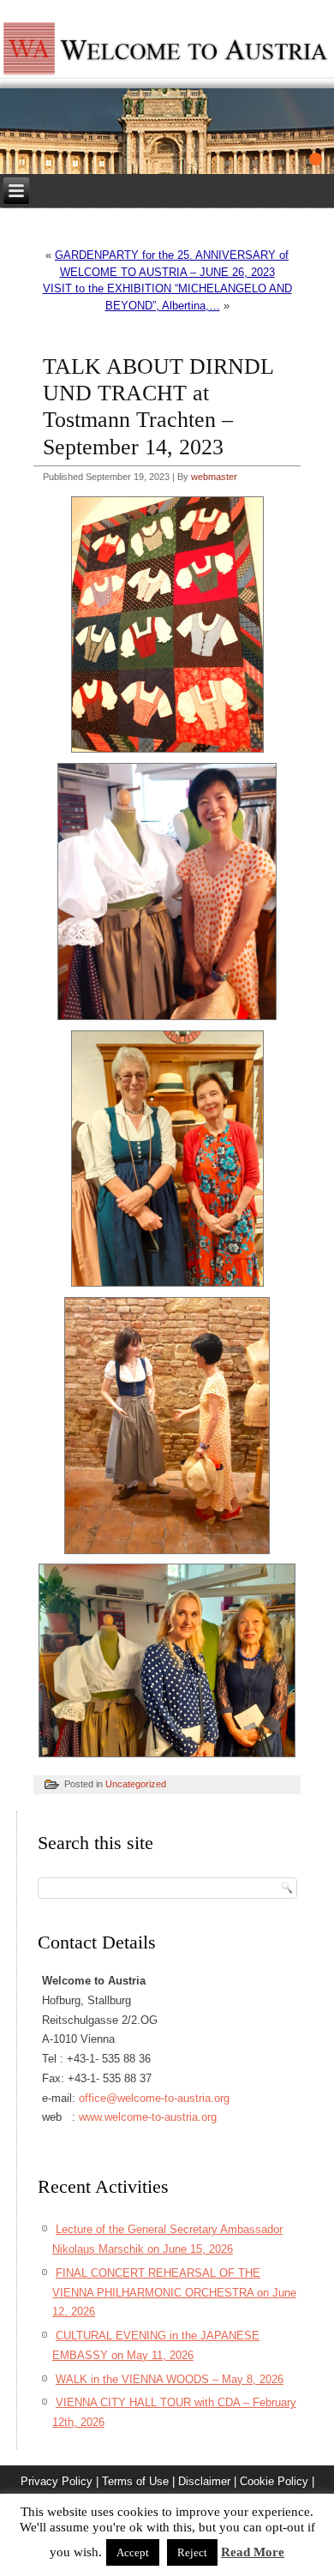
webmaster (214, 477)
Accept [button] (133, 2552)
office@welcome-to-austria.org (154, 2098)
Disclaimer (204, 2481)
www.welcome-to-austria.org (148, 2117)
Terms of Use (135, 2481)
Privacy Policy (57, 2481)
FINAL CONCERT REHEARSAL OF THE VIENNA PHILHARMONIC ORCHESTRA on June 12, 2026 (174, 2293)
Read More (253, 2552)
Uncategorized (136, 1784)
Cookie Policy (274, 2481)
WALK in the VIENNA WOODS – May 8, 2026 (170, 2379)
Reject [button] (192, 2552)
